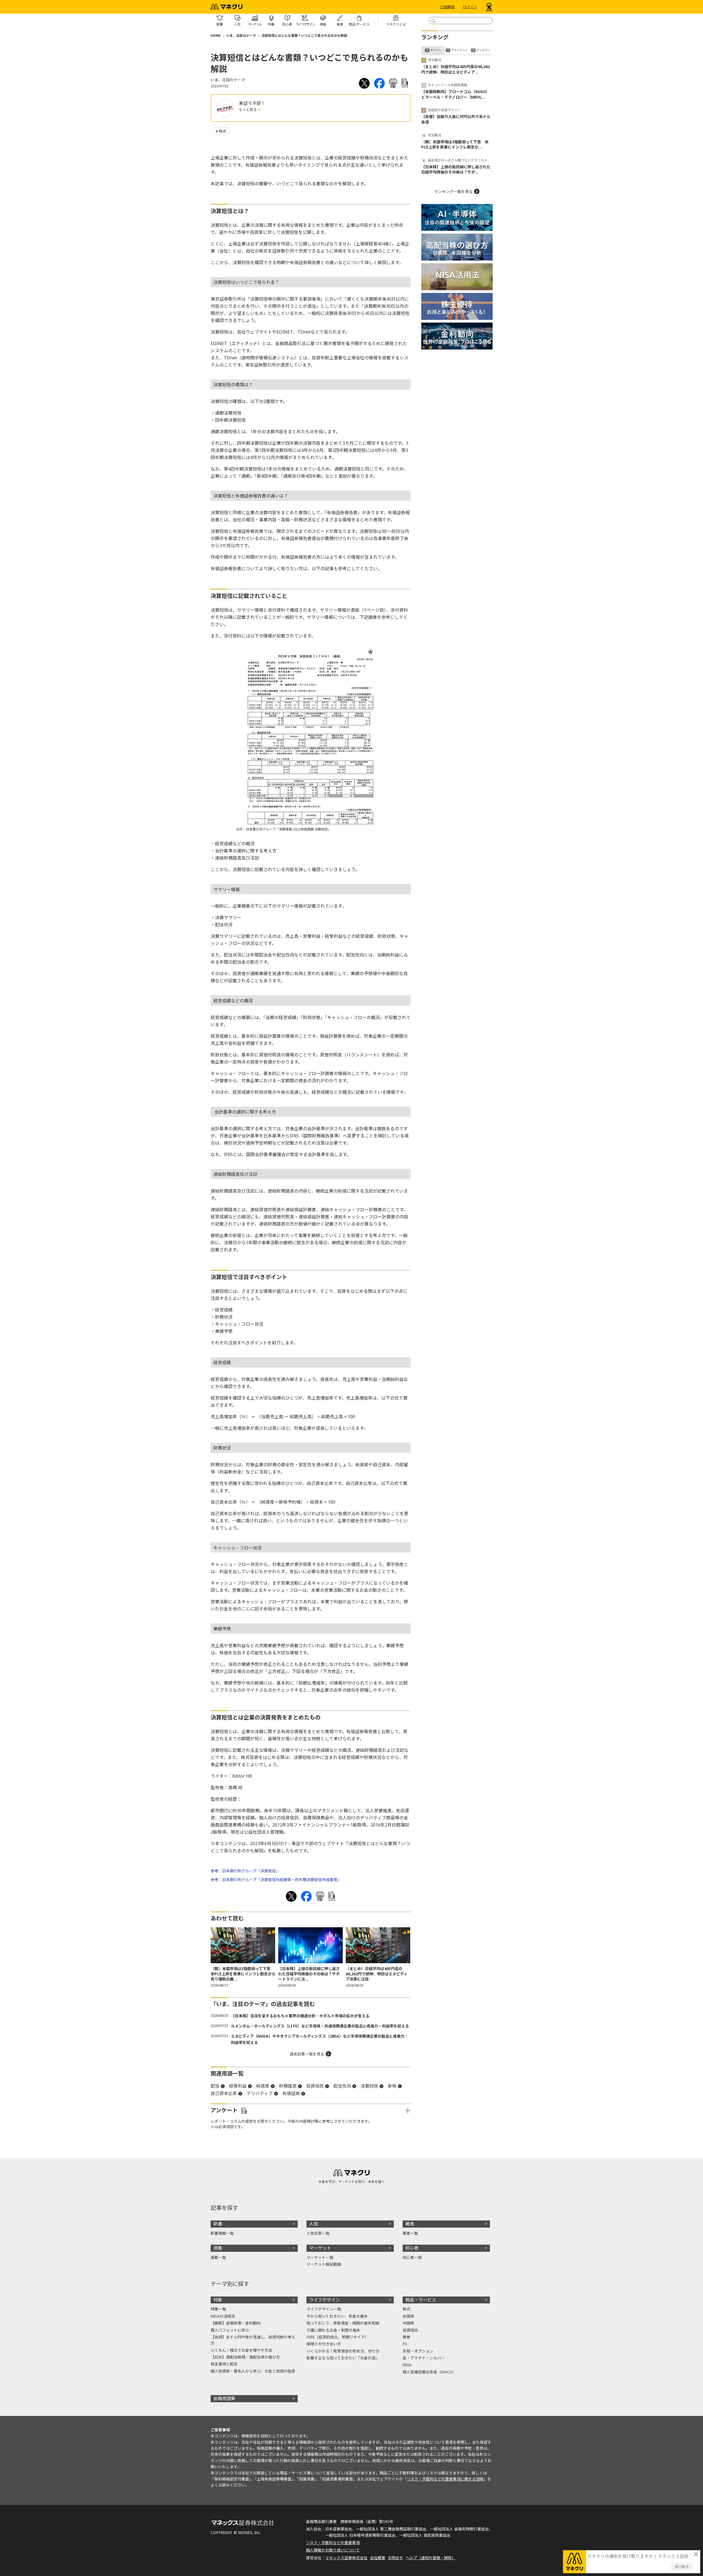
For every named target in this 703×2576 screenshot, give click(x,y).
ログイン (470, 7)
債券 (406, 2337)
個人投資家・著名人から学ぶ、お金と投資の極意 (253, 2371)
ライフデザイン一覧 (324, 2309)
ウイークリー (459, 50)
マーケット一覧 (320, 2257)
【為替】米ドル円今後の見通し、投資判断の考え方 (253, 2340)
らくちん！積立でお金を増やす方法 (241, 2350)
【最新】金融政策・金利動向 (236, 2323)
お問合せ (395, 2558)
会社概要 (378, 2558)
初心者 (412, 2248)
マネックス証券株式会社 (346, 2558)
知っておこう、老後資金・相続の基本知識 (343, 2323)
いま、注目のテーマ (241, 36)
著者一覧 (410, 2233)
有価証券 (291, 2093)
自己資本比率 (224, 2093)
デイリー (436, 50)
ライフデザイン (325, 2300)
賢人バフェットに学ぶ (230, 2330)
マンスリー (483, 50)
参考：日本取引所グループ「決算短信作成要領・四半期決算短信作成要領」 (276, 1880)
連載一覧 (218, 2257)
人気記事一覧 (318, 2233)
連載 (218, 2248)
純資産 (263, 2086)
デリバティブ (260, 2093)
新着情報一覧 (222, 2233)
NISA (407, 2365)
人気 (314, 2224)
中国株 (408, 2323)
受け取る (682, 2567)
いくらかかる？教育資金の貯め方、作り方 (343, 2351)
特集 (218, 2300)
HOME (216, 36)
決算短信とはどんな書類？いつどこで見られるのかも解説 (304, 36)
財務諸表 (288, 2086)
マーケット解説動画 (324, 2264)
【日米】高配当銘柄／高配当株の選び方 (245, 2357)
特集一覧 (218, 2309)
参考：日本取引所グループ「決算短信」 (245, 1871)
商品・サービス (421, 2300)
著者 (410, 2224)
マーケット (320, 2248)
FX (405, 2344)
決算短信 (369, 2086)
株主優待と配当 (224, 2364)
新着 (218, 2224)
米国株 (408, 2316)
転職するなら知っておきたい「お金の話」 (343, 2358)
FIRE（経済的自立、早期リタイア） (337, 2337)
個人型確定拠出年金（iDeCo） (429, 2372)
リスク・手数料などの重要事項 (333, 2543)
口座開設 (448, 7)
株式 (222, 131)
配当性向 (342, 2086)
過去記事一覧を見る (307, 2054)
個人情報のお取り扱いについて (333, 2550)
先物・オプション (418, 2351)
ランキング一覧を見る (453, 191)
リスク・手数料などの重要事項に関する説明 (445, 2479)
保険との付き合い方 (324, 2344)
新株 (392, 2086)
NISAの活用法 (223, 2316)
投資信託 (315, 2086)
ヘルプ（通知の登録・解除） (431, 2558)
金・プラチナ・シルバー (424, 2358)
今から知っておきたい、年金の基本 (337, 2316)
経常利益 (238, 2086)
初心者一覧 (412, 2257)
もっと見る (248, 110)
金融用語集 (224, 2398)
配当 (215, 2086)
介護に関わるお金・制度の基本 (333, 2330)
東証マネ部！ (252, 103)
